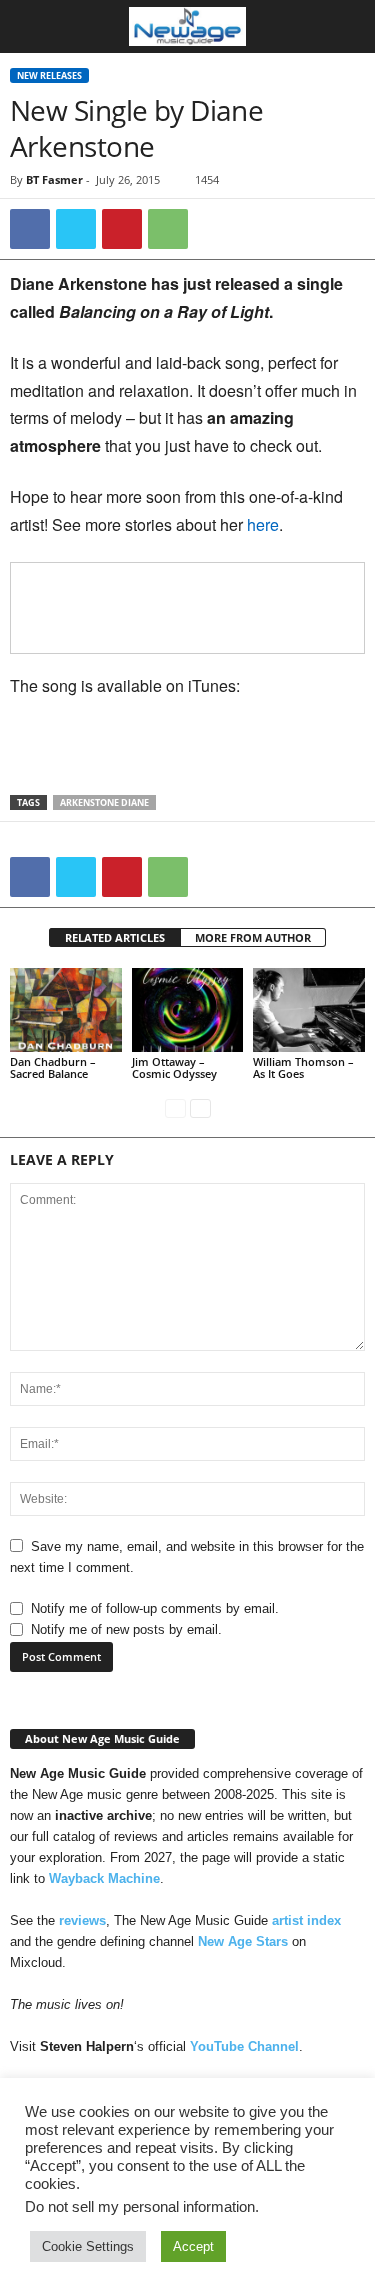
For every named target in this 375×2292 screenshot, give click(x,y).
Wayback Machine (104, 1878)
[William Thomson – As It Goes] (309, 1009)
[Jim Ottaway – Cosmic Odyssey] (188, 1009)
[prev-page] (175, 1107)
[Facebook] (30, 229)
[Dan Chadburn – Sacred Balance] (66, 1009)
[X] (76, 229)
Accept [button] (193, 2246)
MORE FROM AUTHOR (253, 937)
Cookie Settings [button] (88, 2246)
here (263, 524)
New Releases (49, 75)
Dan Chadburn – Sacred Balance (53, 1067)
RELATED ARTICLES (115, 937)
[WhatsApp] (168, 229)
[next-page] (200, 1107)
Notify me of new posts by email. (126, 1629)
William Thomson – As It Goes (303, 1067)
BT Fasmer (54, 179)
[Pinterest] (122, 229)
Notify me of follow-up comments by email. (155, 1608)
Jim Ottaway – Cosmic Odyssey (174, 1067)
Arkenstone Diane (104, 802)
